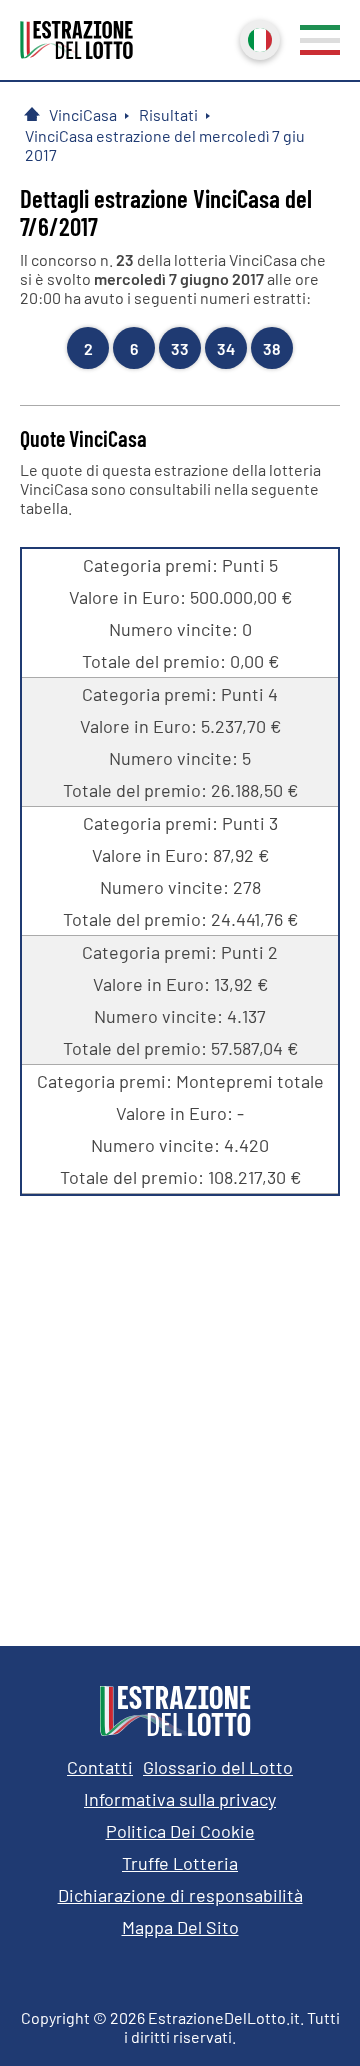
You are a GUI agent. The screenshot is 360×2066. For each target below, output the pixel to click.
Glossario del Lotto (218, 1767)
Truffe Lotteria (180, 1863)
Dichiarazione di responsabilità (180, 1895)
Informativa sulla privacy (180, 1799)
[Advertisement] (180, 1406)
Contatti (100, 1767)
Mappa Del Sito (180, 1927)
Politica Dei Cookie (180, 1831)
